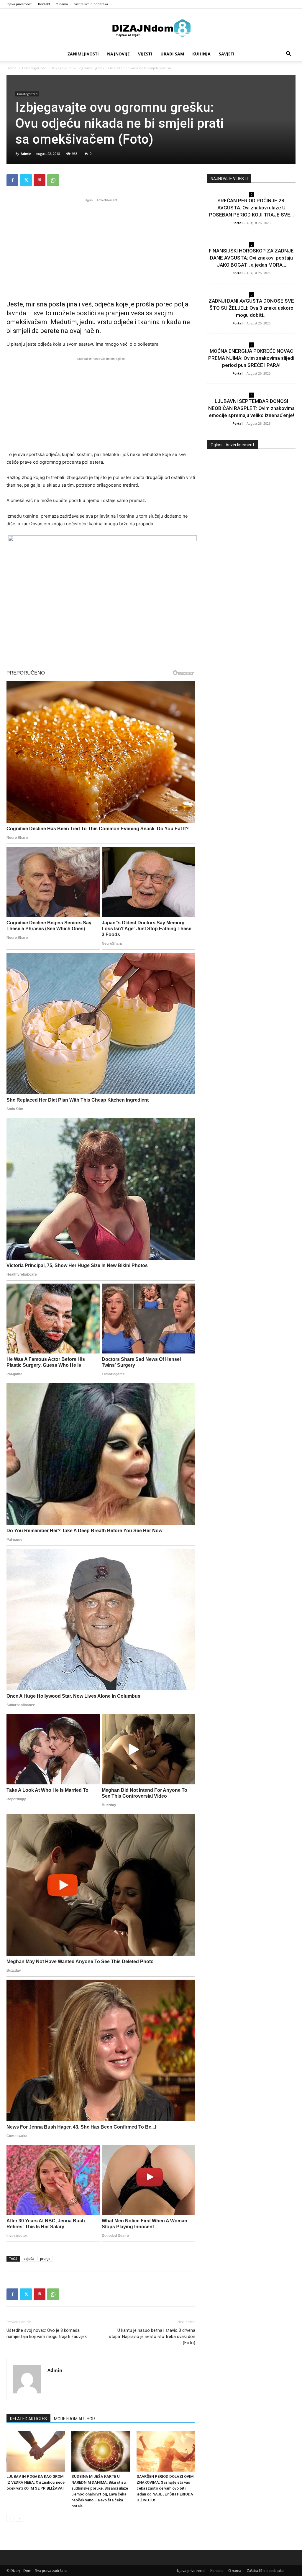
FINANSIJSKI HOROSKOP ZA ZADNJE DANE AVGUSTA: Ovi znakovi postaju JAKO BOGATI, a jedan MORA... (251, 258)
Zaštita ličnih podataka (91, 4)
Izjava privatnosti (19, 4)
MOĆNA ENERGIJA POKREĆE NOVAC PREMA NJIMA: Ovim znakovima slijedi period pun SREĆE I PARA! (251, 358)
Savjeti (227, 54)
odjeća (29, 2258)
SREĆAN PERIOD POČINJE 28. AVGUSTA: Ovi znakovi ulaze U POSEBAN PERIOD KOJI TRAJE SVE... (251, 208)
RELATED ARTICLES (28, 2419)
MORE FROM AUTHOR (74, 2419)
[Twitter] (26, 180)
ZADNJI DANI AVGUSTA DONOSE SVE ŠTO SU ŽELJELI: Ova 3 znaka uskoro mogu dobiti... (251, 308)
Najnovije (118, 54)
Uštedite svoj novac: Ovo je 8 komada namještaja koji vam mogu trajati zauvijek (47, 2333)
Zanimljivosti (83, 54)
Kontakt (44, 4)
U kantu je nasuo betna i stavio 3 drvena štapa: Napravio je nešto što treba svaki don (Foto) (152, 2337)
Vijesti (145, 54)
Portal (237, 223)
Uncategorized (34, 68)
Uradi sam (172, 54)
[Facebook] (12, 180)
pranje (45, 2258)
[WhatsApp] (53, 180)
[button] (288, 54)
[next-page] (20, 2518)
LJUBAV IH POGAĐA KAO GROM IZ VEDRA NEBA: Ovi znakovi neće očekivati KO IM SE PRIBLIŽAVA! (36, 2482)
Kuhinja (201, 54)
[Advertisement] (101, 245)
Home (12, 68)
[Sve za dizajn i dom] (151, 28)
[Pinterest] (40, 180)
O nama (62, 4)
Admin (26, 154)
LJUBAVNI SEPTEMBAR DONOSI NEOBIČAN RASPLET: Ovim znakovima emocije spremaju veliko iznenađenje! (251, 408)
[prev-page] (10, 2518)
